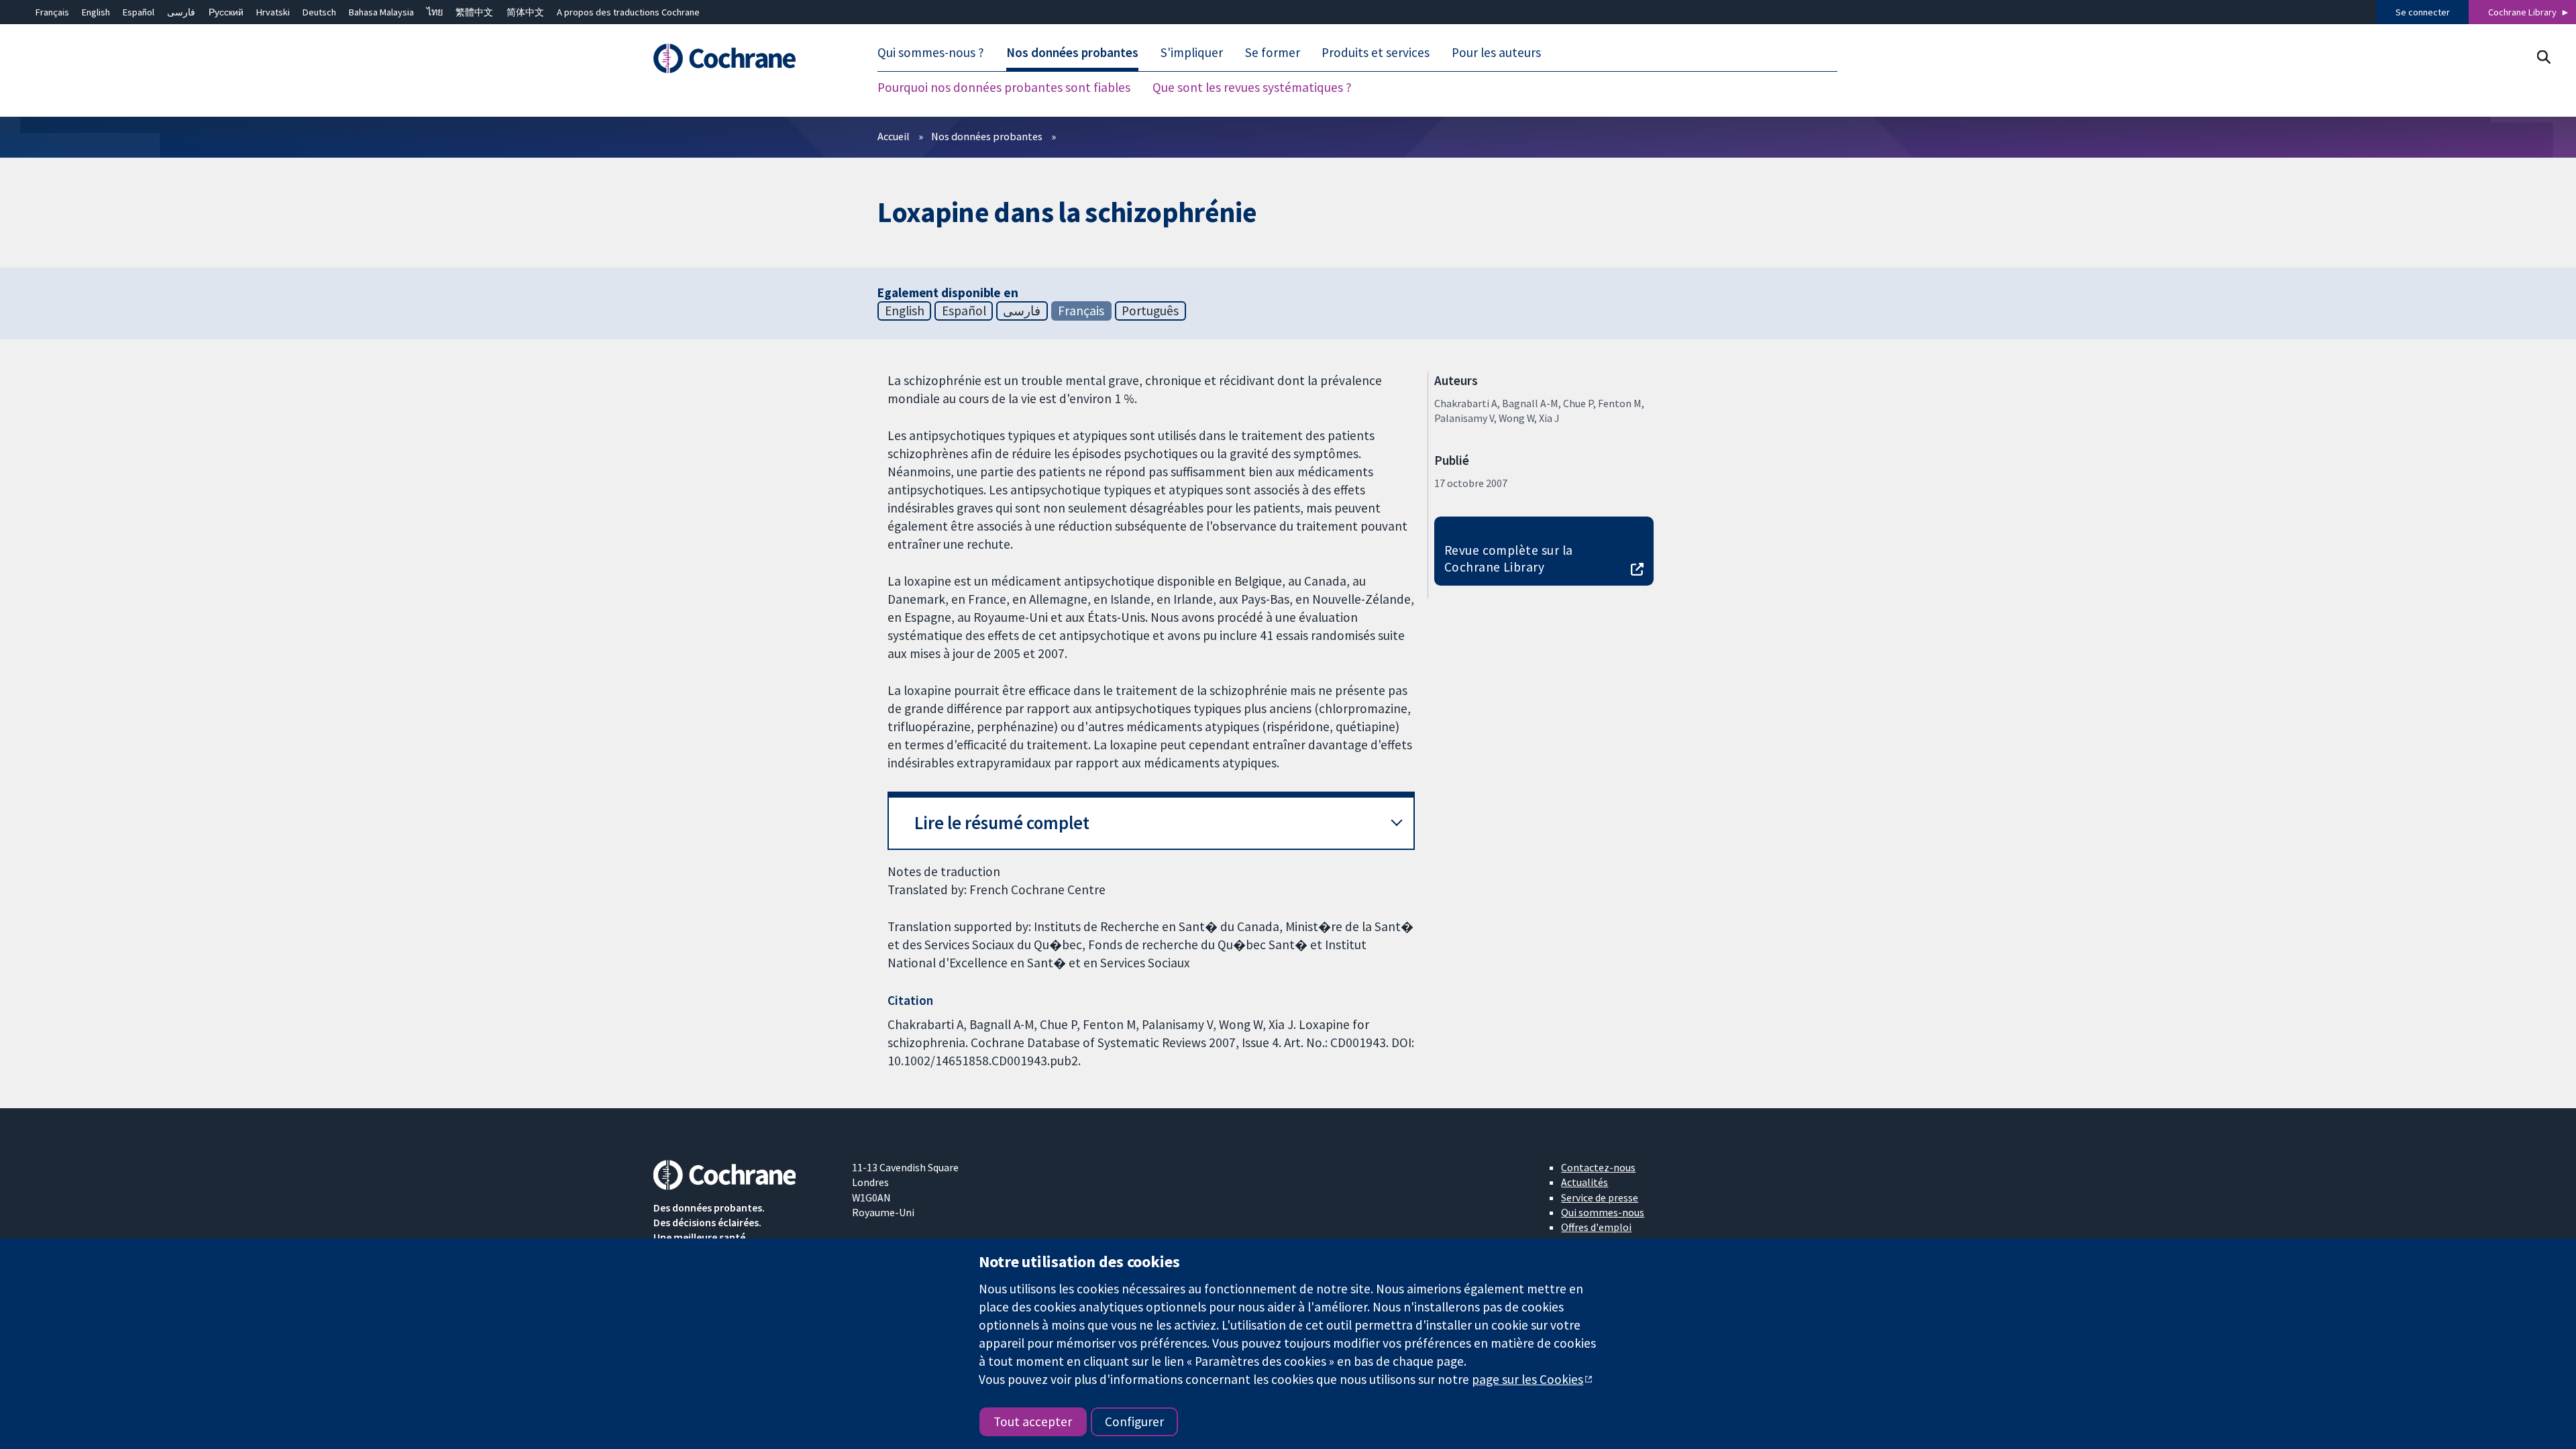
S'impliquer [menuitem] (1192, 52)
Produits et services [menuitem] (1376, 52)
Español (139, 12)
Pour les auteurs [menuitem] (1496, 52)
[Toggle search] (2543, 57)
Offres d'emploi (1596, 1227)
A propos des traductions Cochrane (628, 12)
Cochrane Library (2522, 12)
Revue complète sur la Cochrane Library (1509, 558)
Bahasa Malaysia (381, 12)
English (96, 12)
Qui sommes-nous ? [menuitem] (931, 52)
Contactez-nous (1598, 1167)
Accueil (894, 136)
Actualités (1585, 1182)
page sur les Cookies (1527, 1379)
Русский (226, 12)
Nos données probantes (987, 136)
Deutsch (319, 12)
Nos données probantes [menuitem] (1072, 52)
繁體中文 (474, 12)
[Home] (743, 58)
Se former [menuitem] (1273, 52)
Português (1150, 311)
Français (52, 12)
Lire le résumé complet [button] (1002, 823)
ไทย (435, 12)
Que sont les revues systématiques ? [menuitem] (1252, 87)
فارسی (181, 12)
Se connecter (2423, 12)
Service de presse (1600, 1197)
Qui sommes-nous (1603, 1212)
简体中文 (525, 12)
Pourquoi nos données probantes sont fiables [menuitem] (1004, 87)
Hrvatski (273, 12)
